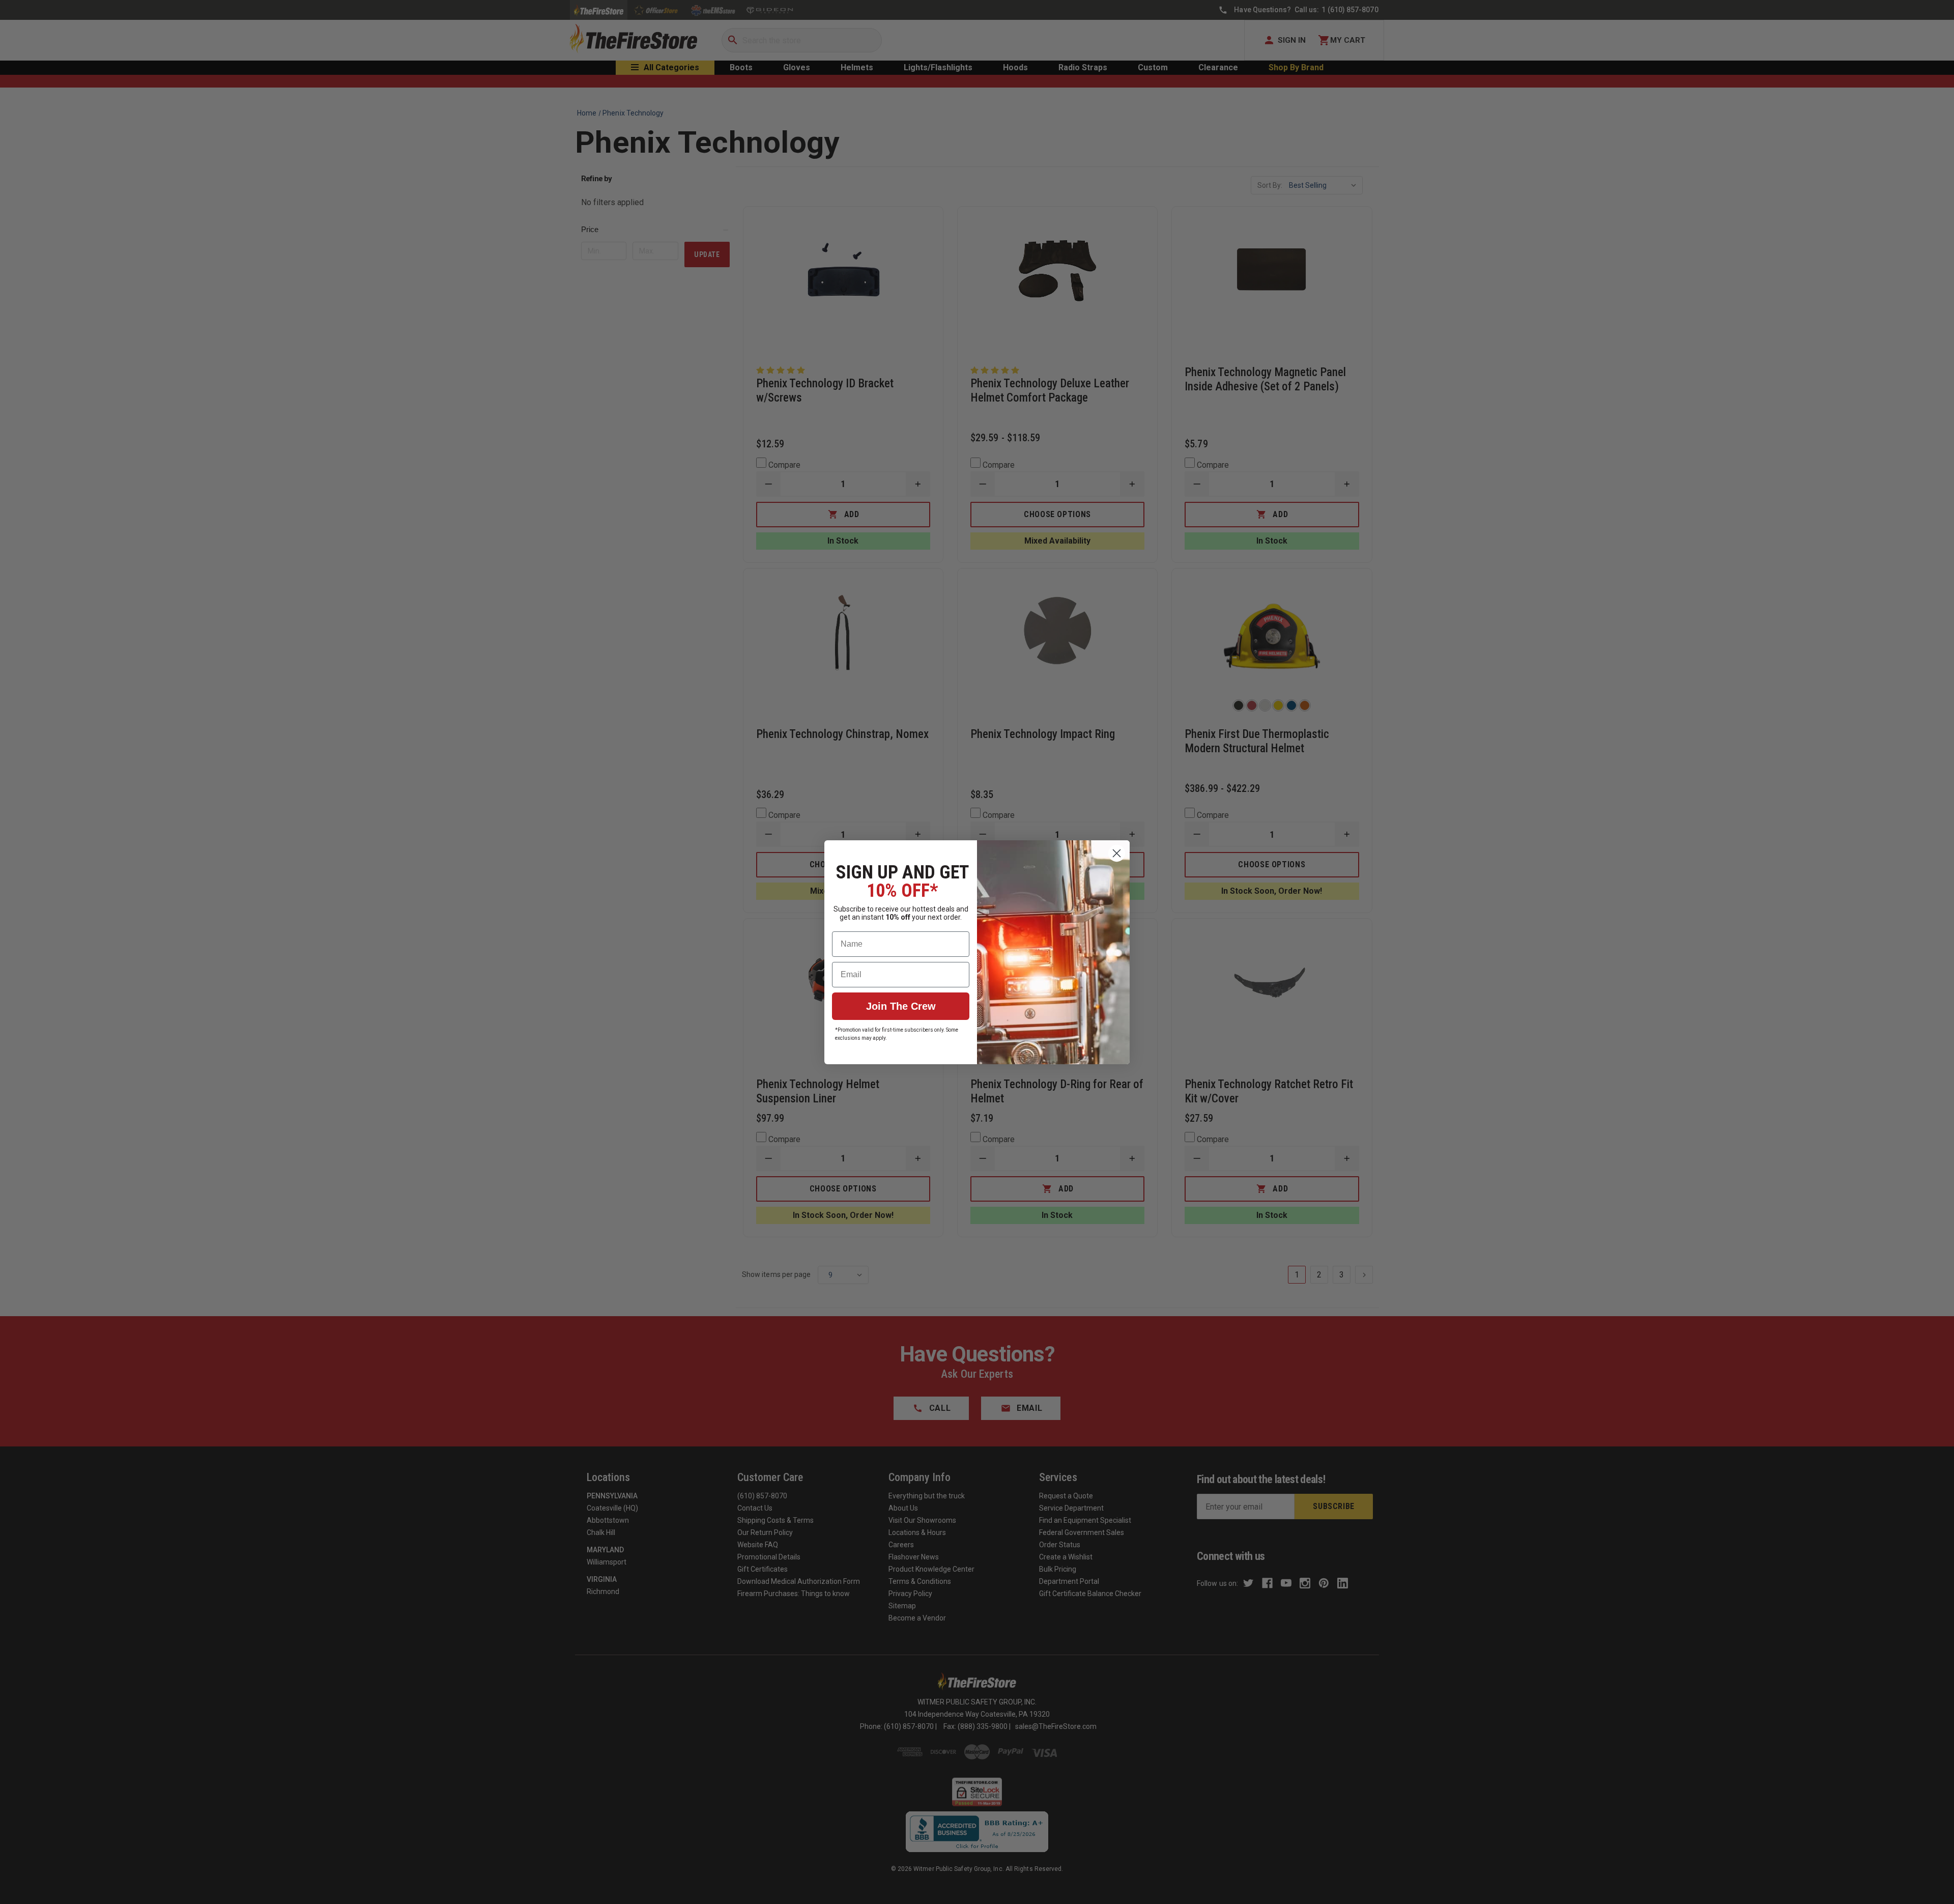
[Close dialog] (1117, 853)
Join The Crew (901, 1006)
